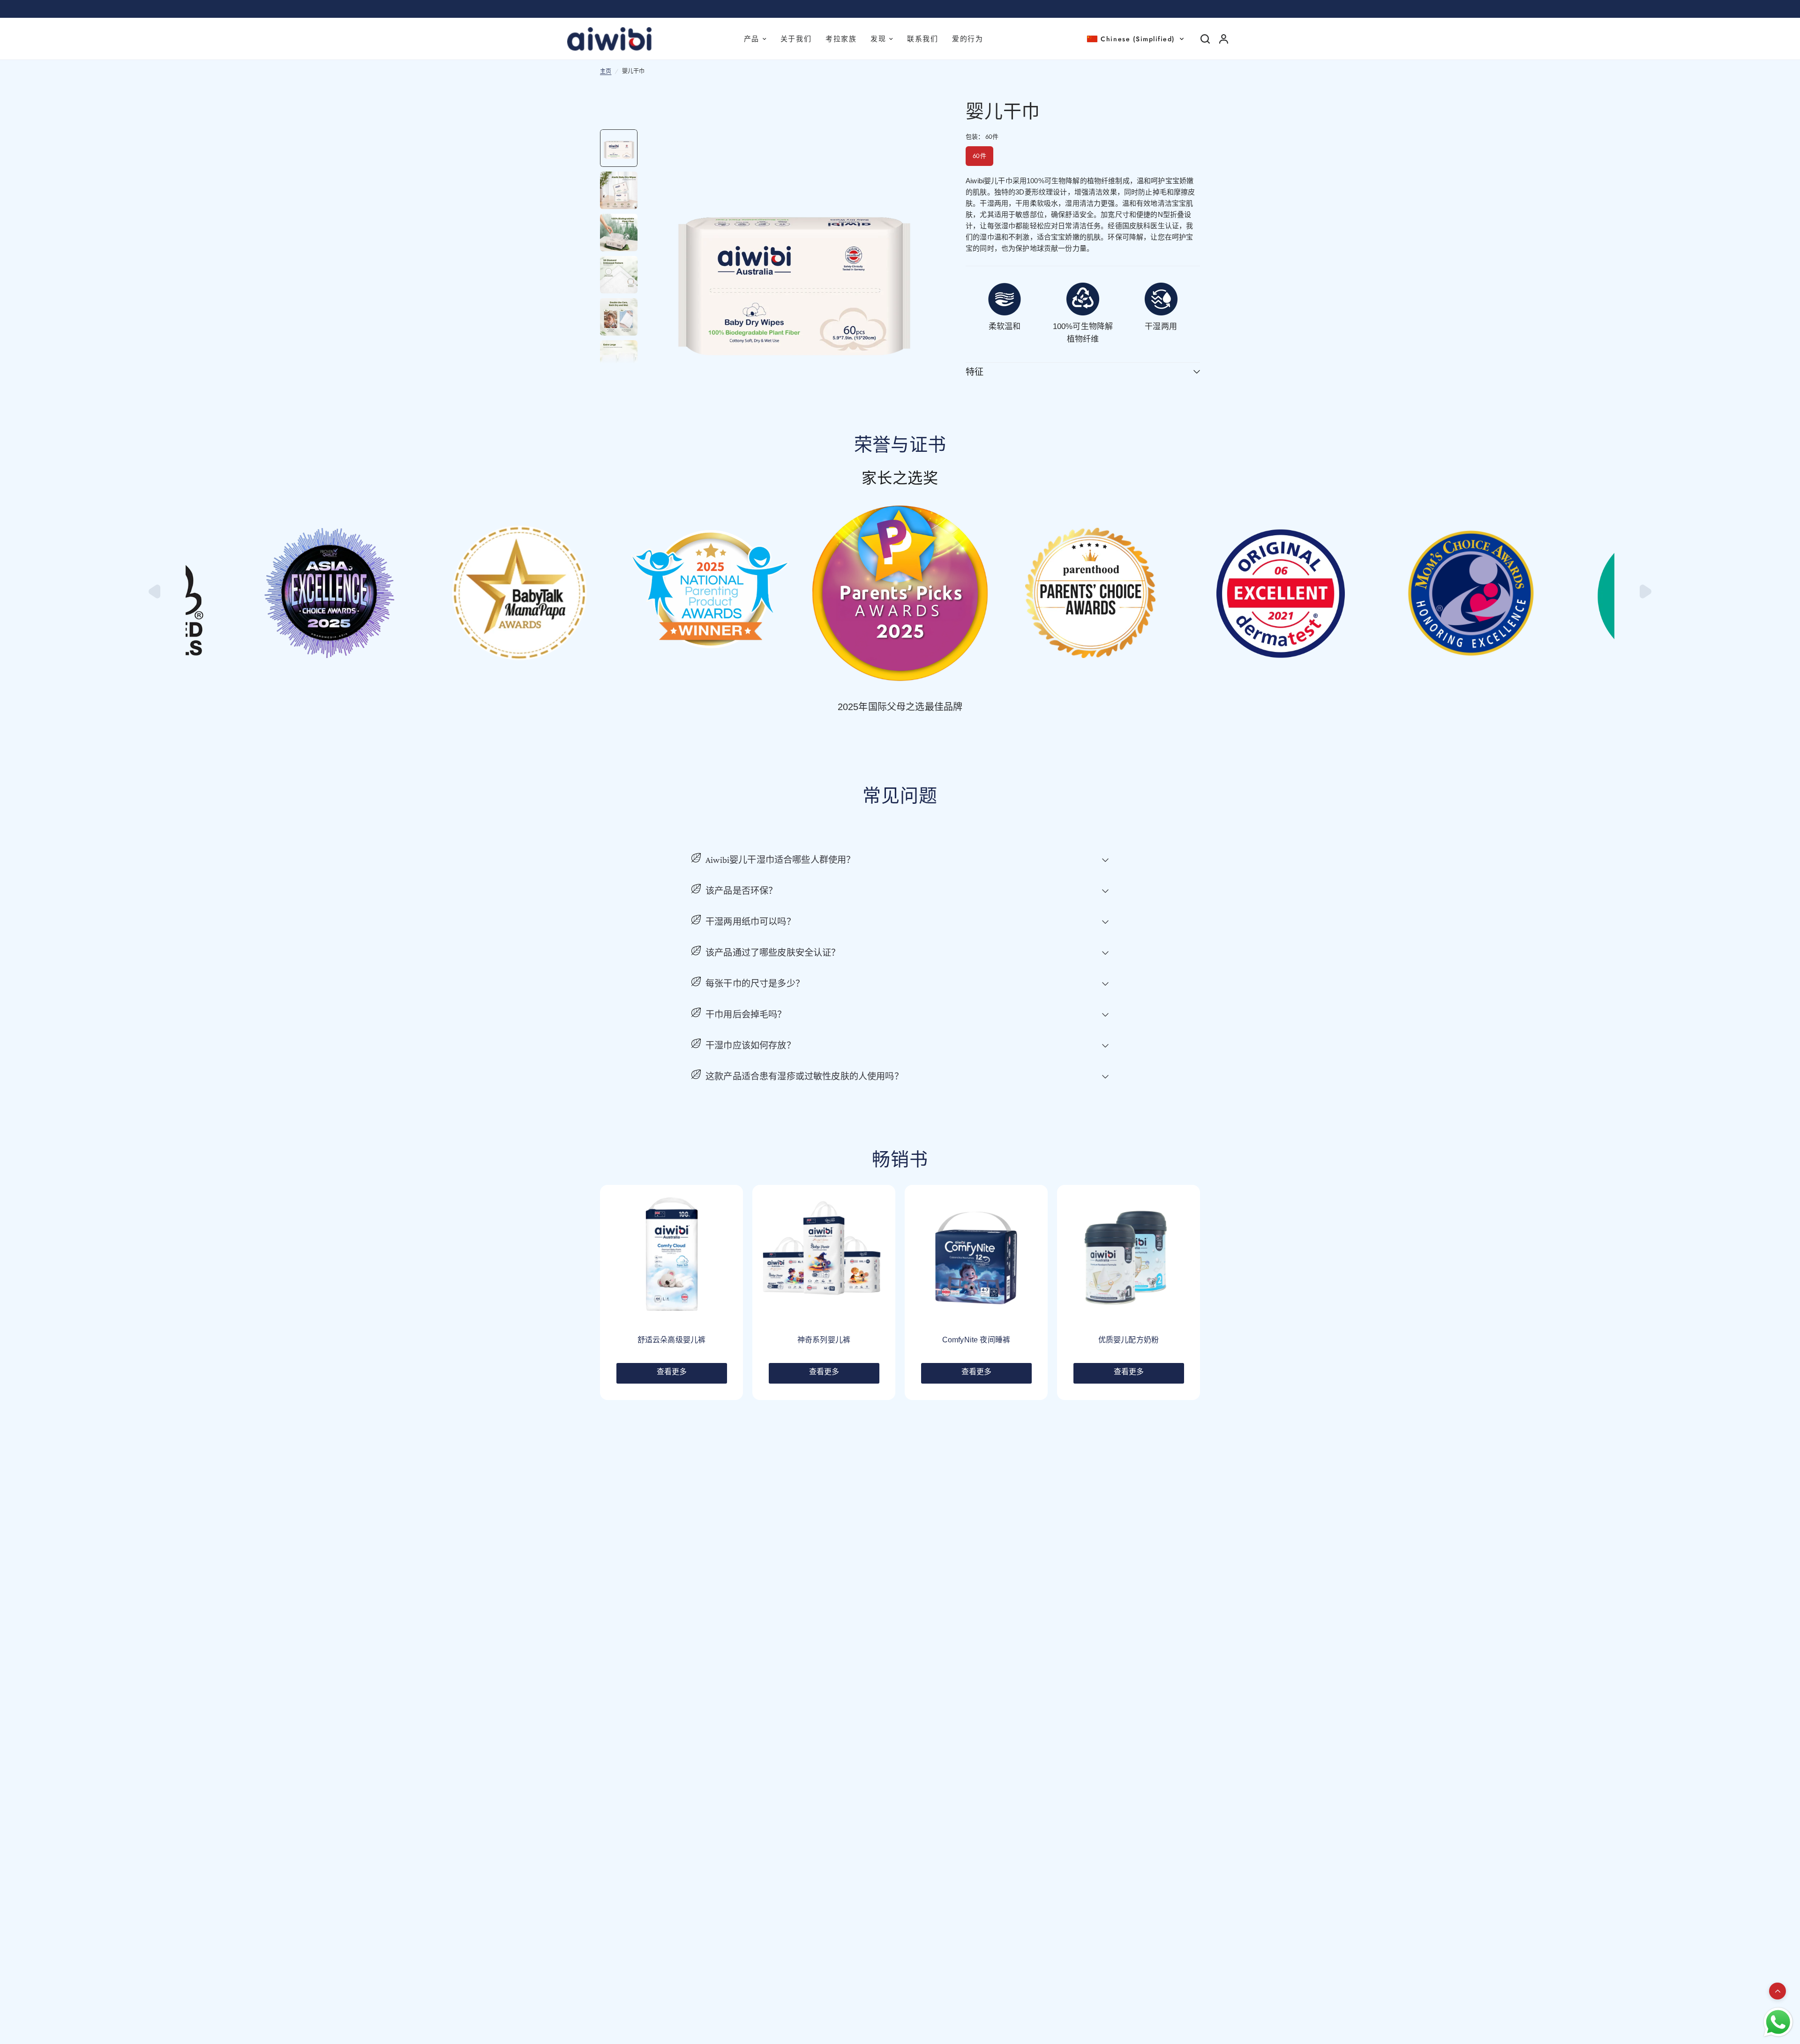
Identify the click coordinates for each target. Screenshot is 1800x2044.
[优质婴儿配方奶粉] (1129, 1256)
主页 (606, 71)
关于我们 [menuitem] (796, 39)
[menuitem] (882, 39)
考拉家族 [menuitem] (841, 39)
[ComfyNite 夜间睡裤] (976, 1256)
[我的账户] (1224, 39)
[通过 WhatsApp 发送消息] (1778, 2022)
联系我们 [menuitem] (922, 39)
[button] (1136, 39)
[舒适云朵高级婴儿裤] (671, 1256)
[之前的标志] (156, 596)
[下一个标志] (1644, 596)
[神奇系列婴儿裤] (824, 1256)
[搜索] (1205, 39)
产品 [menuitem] (752, 39)
